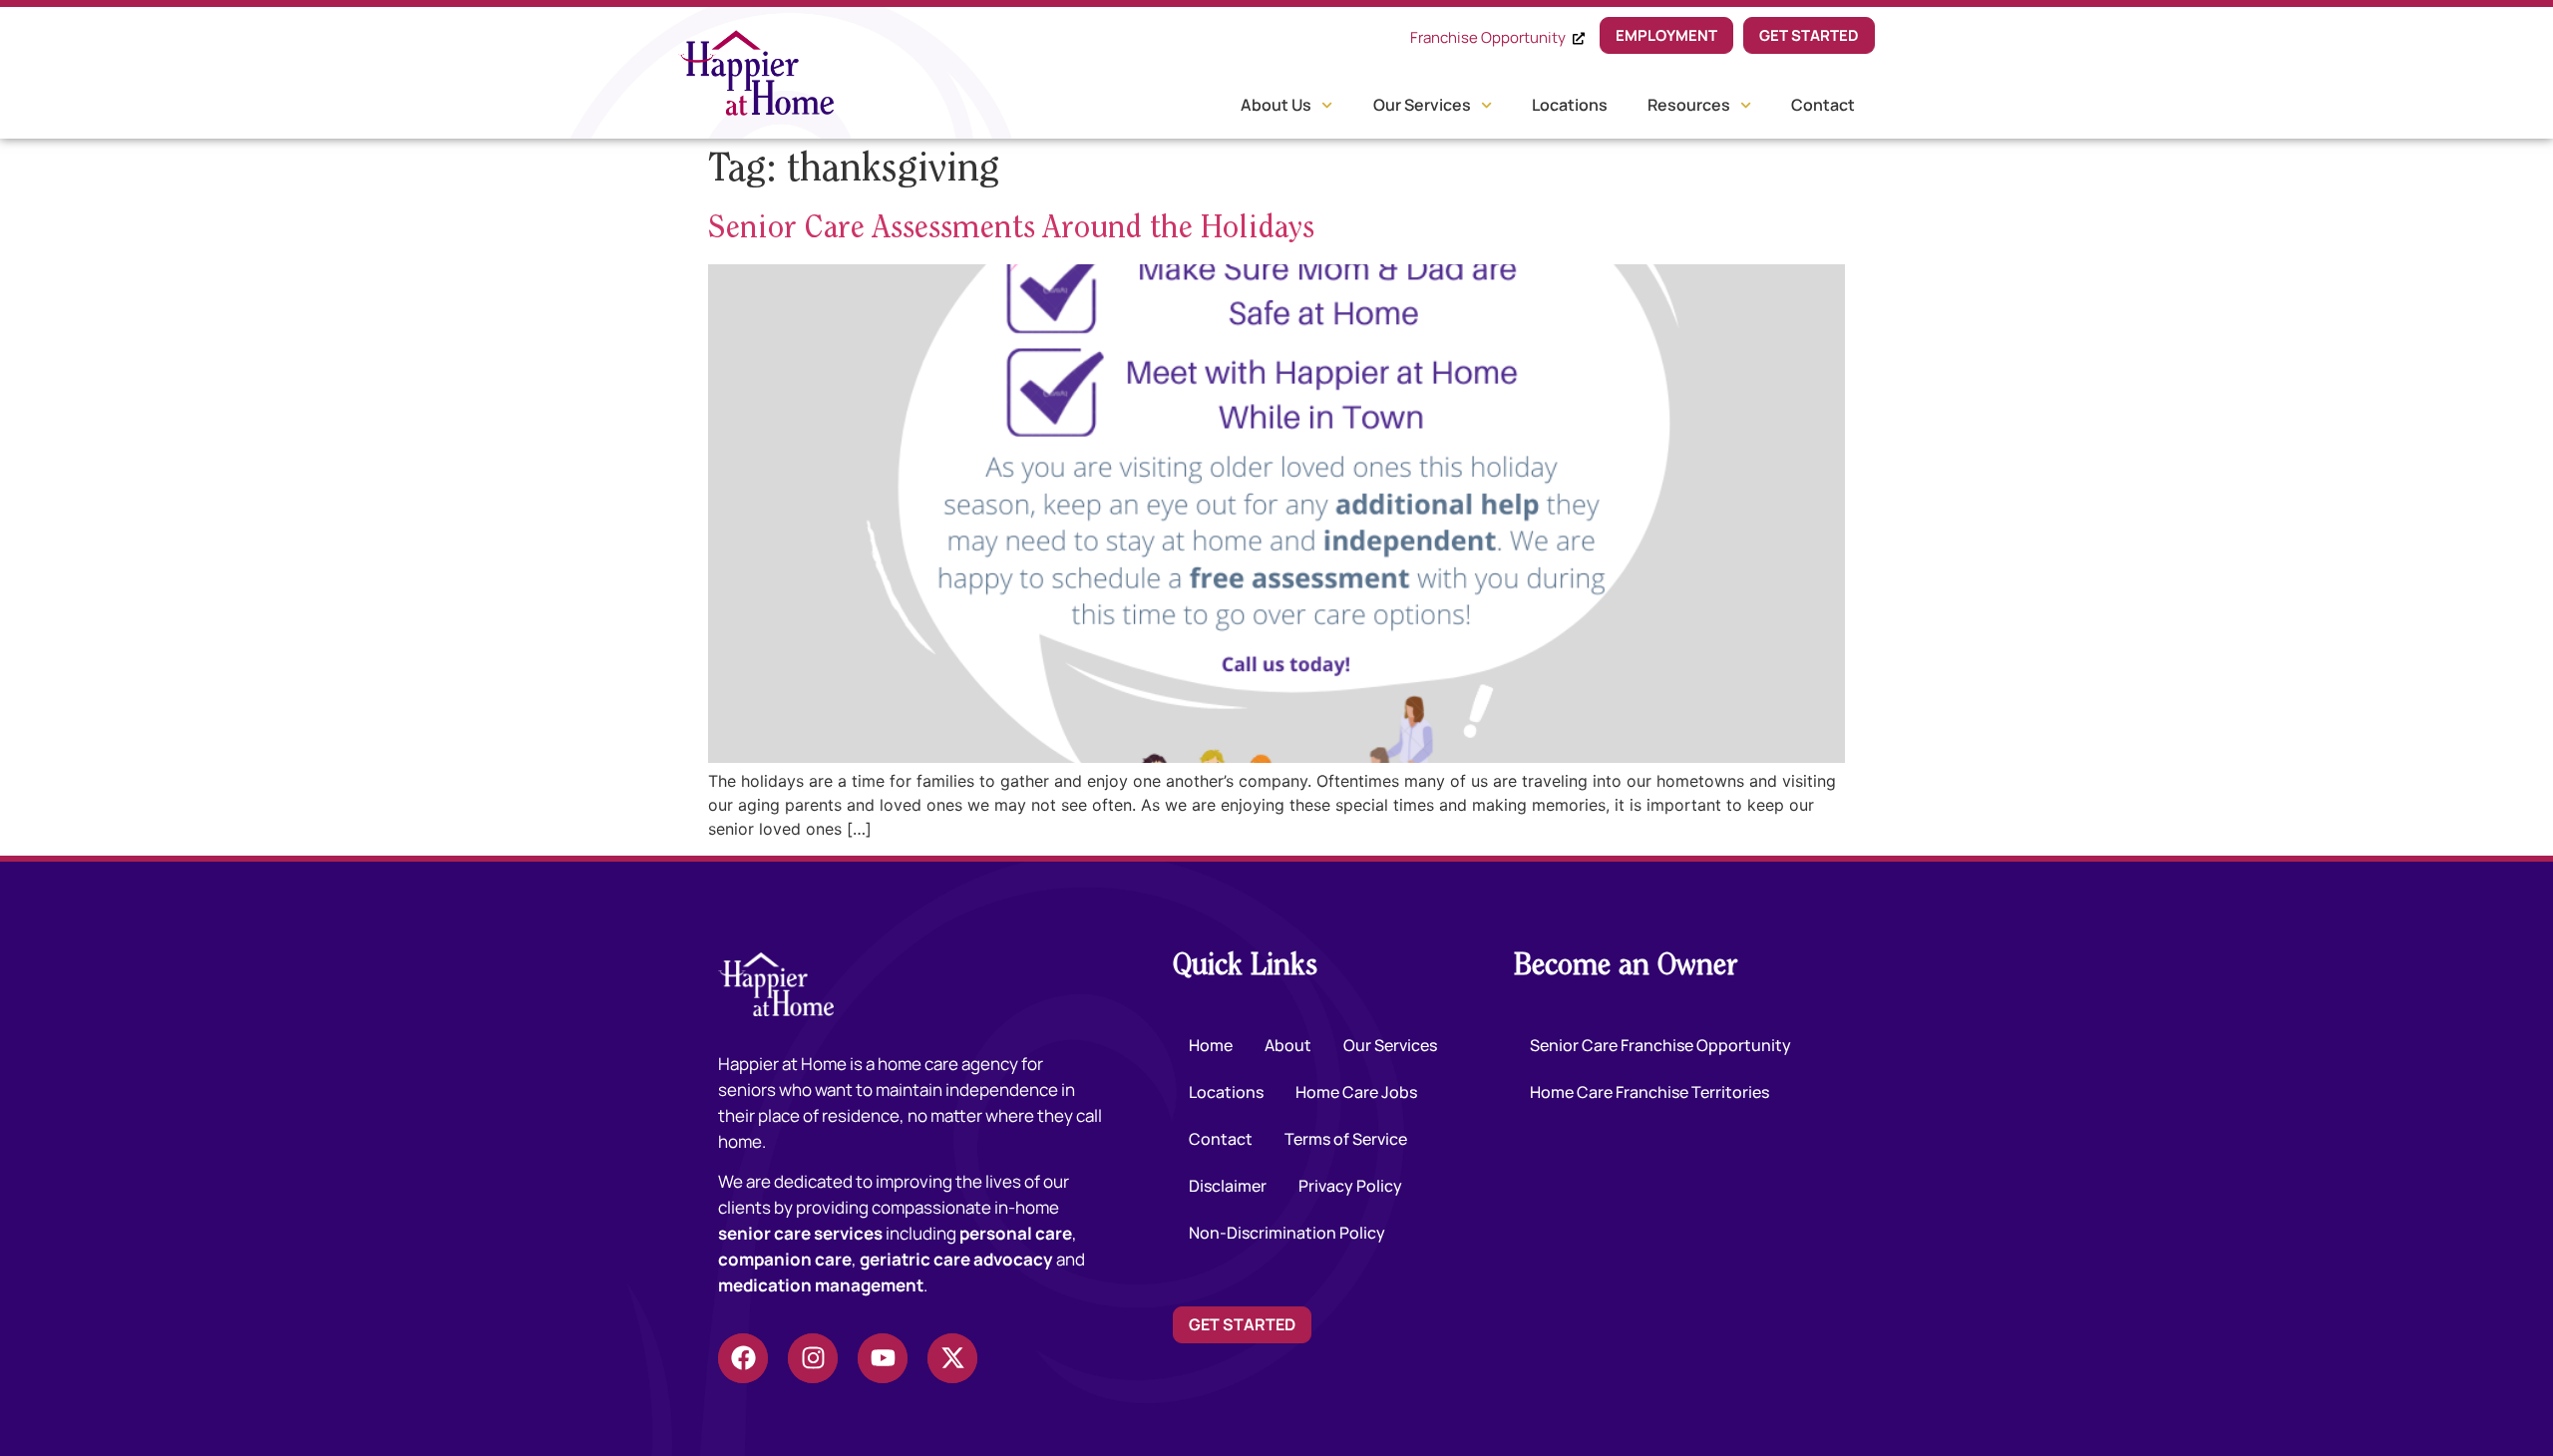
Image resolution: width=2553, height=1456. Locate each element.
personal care (1016, 1233)
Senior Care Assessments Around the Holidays (1011, 229)
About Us (1276, 105)
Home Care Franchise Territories (1649, 1092)
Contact (1823, 105)
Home (1211, 1045)
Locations (1570, 105)
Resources (1689, 105)
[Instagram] (813, 1358)
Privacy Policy (1350, 1186)
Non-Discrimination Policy (1287, 1233)
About (1288, 1045)
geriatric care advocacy (956, 1259)
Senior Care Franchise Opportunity (1660, 1045)
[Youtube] (883, 1358)
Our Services (1422, 105)
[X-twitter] (952, 1358)
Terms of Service (1346, 1139)
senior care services (800, 1233)
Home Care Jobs (1356, 1092)
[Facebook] (743, 1358)
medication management (821, 1285)
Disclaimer (1228, 1186)
